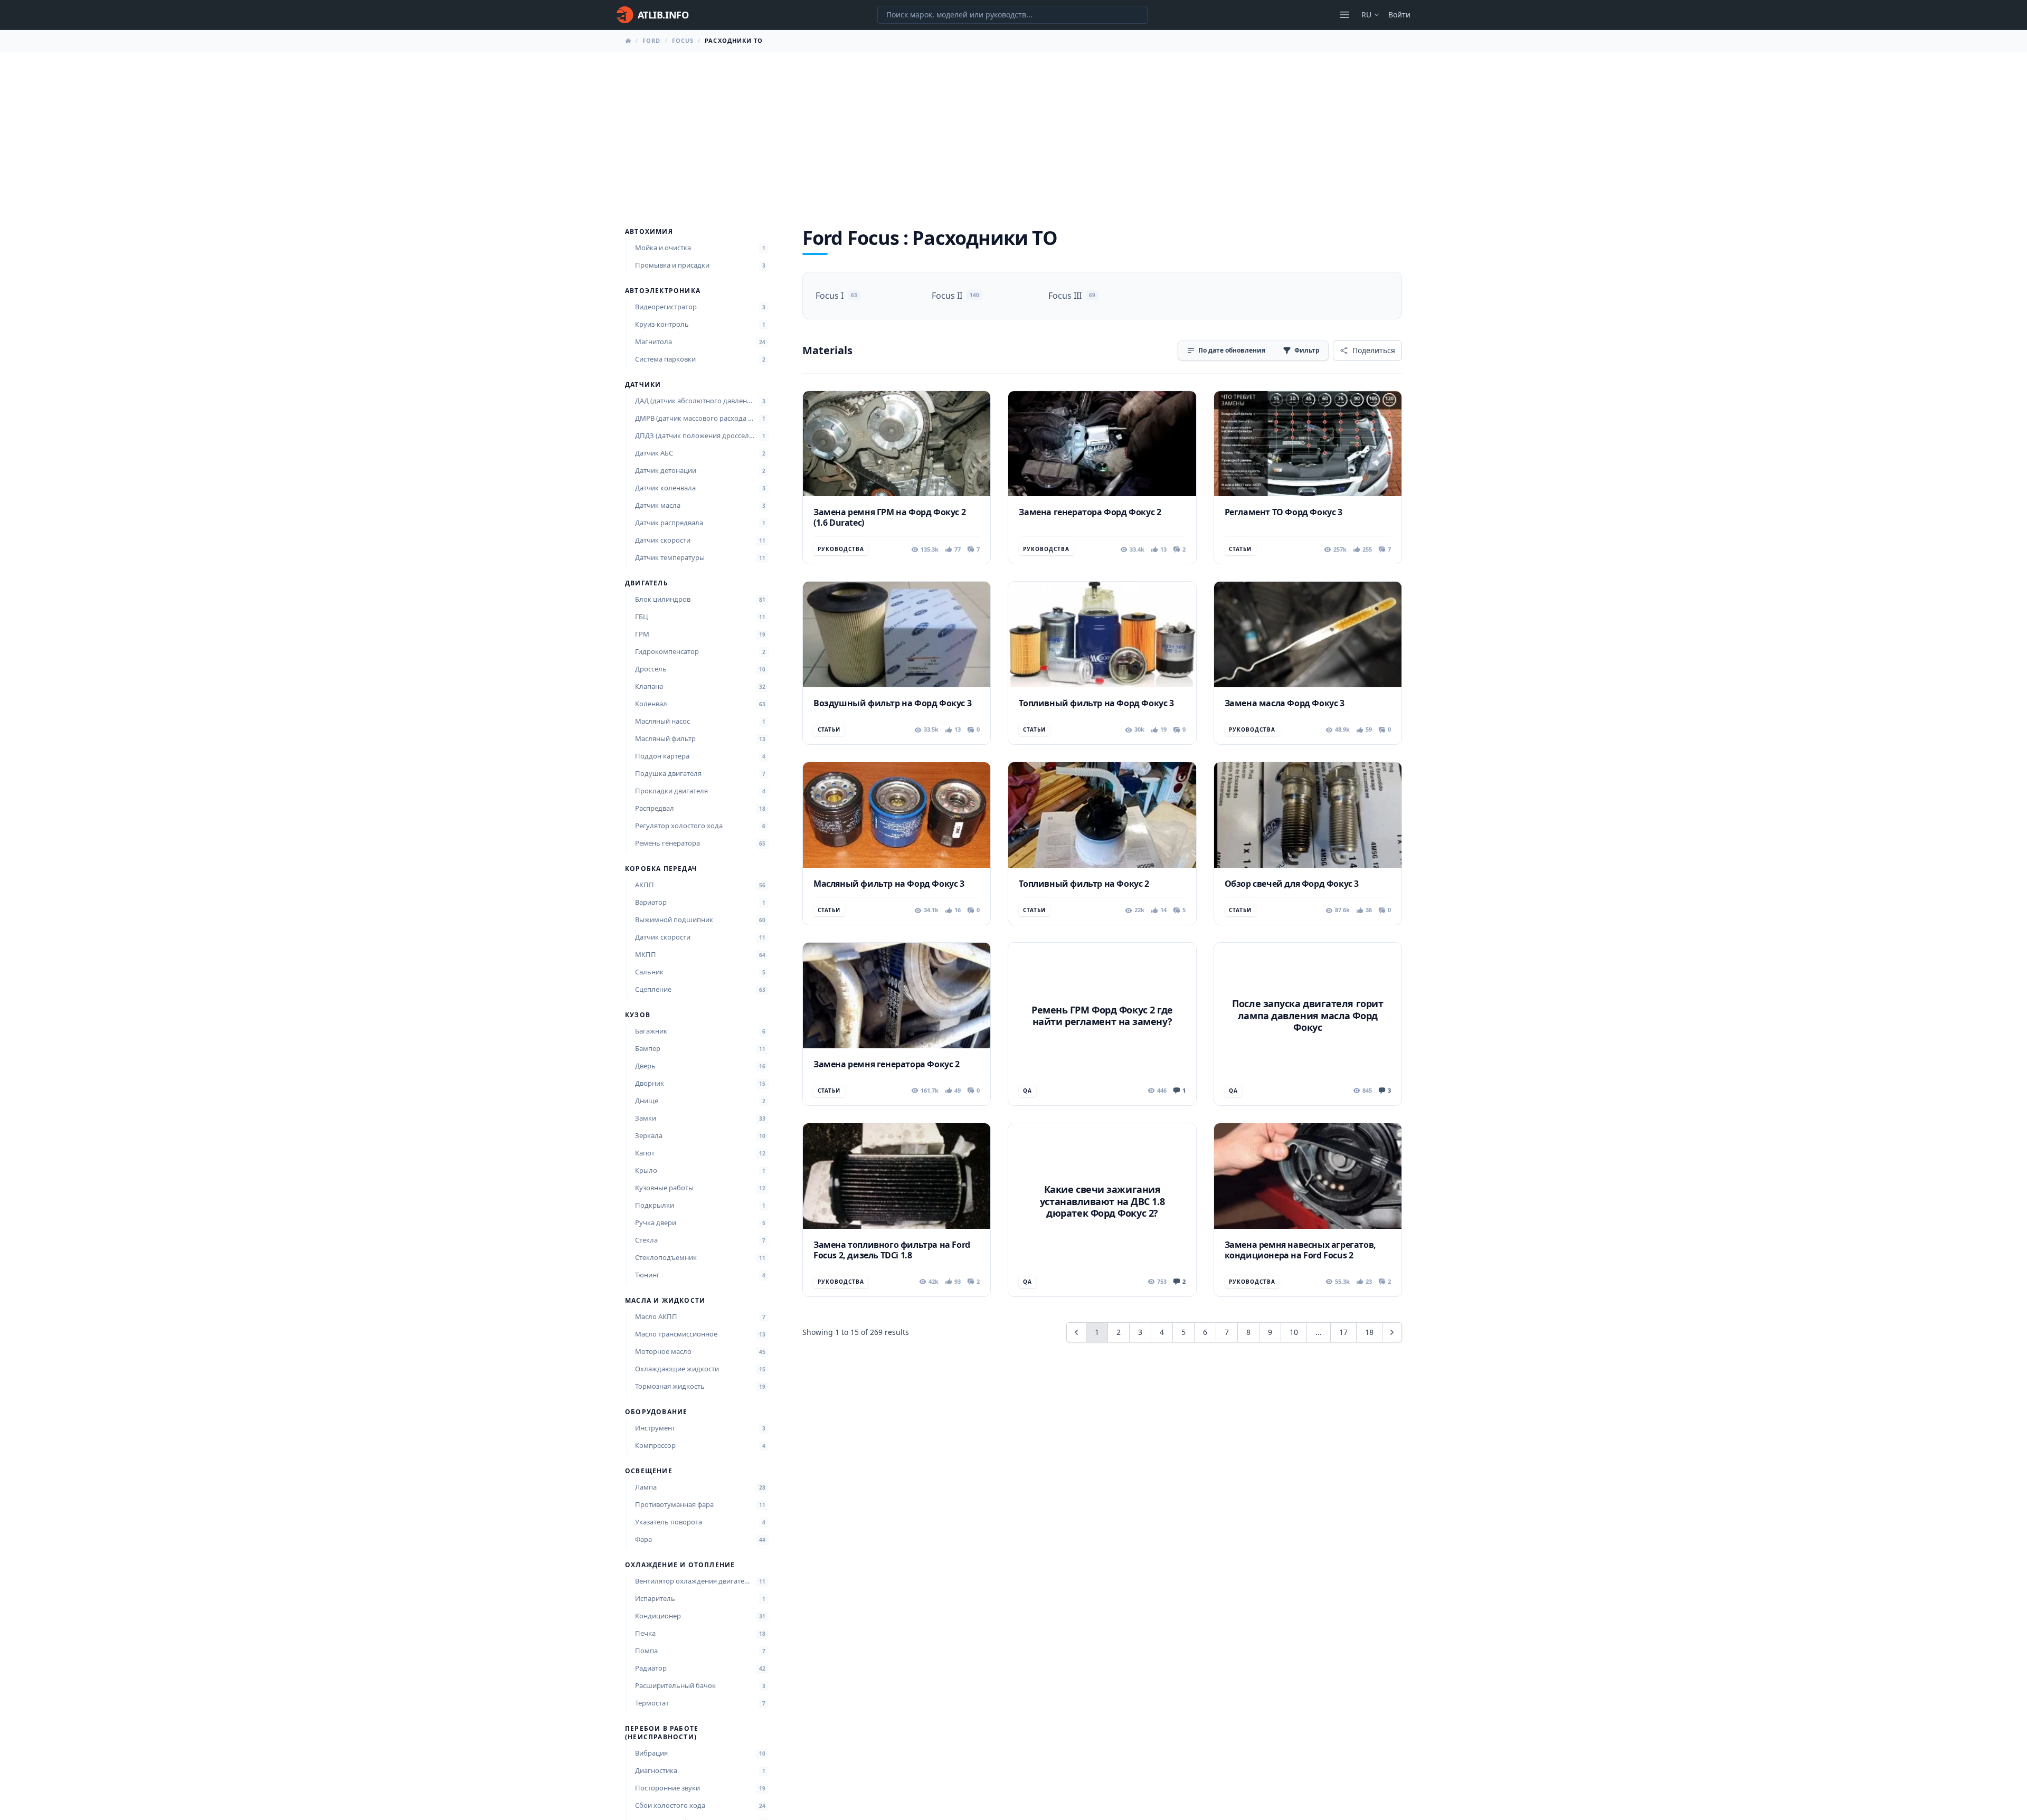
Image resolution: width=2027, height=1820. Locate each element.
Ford (651, 40)
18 (1369, 1332)
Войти (1399, 15)
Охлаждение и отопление (680, 1565)
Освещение (649, 1471)
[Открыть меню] (1344, 15)
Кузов (638, 1015)
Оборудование (656, 1412)
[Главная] (628, 41)
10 (1294, 1332)
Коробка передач (661, 869)
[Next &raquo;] (1392, 1332)
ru (1366, 15)
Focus (683, 40)
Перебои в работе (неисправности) (662, 1733)
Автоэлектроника (663, 291)
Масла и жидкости (665, 1301)
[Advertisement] (1013, 131)
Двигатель (647, 583)
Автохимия (649, 232)
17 (1343, 1332)
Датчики (643, 385)
